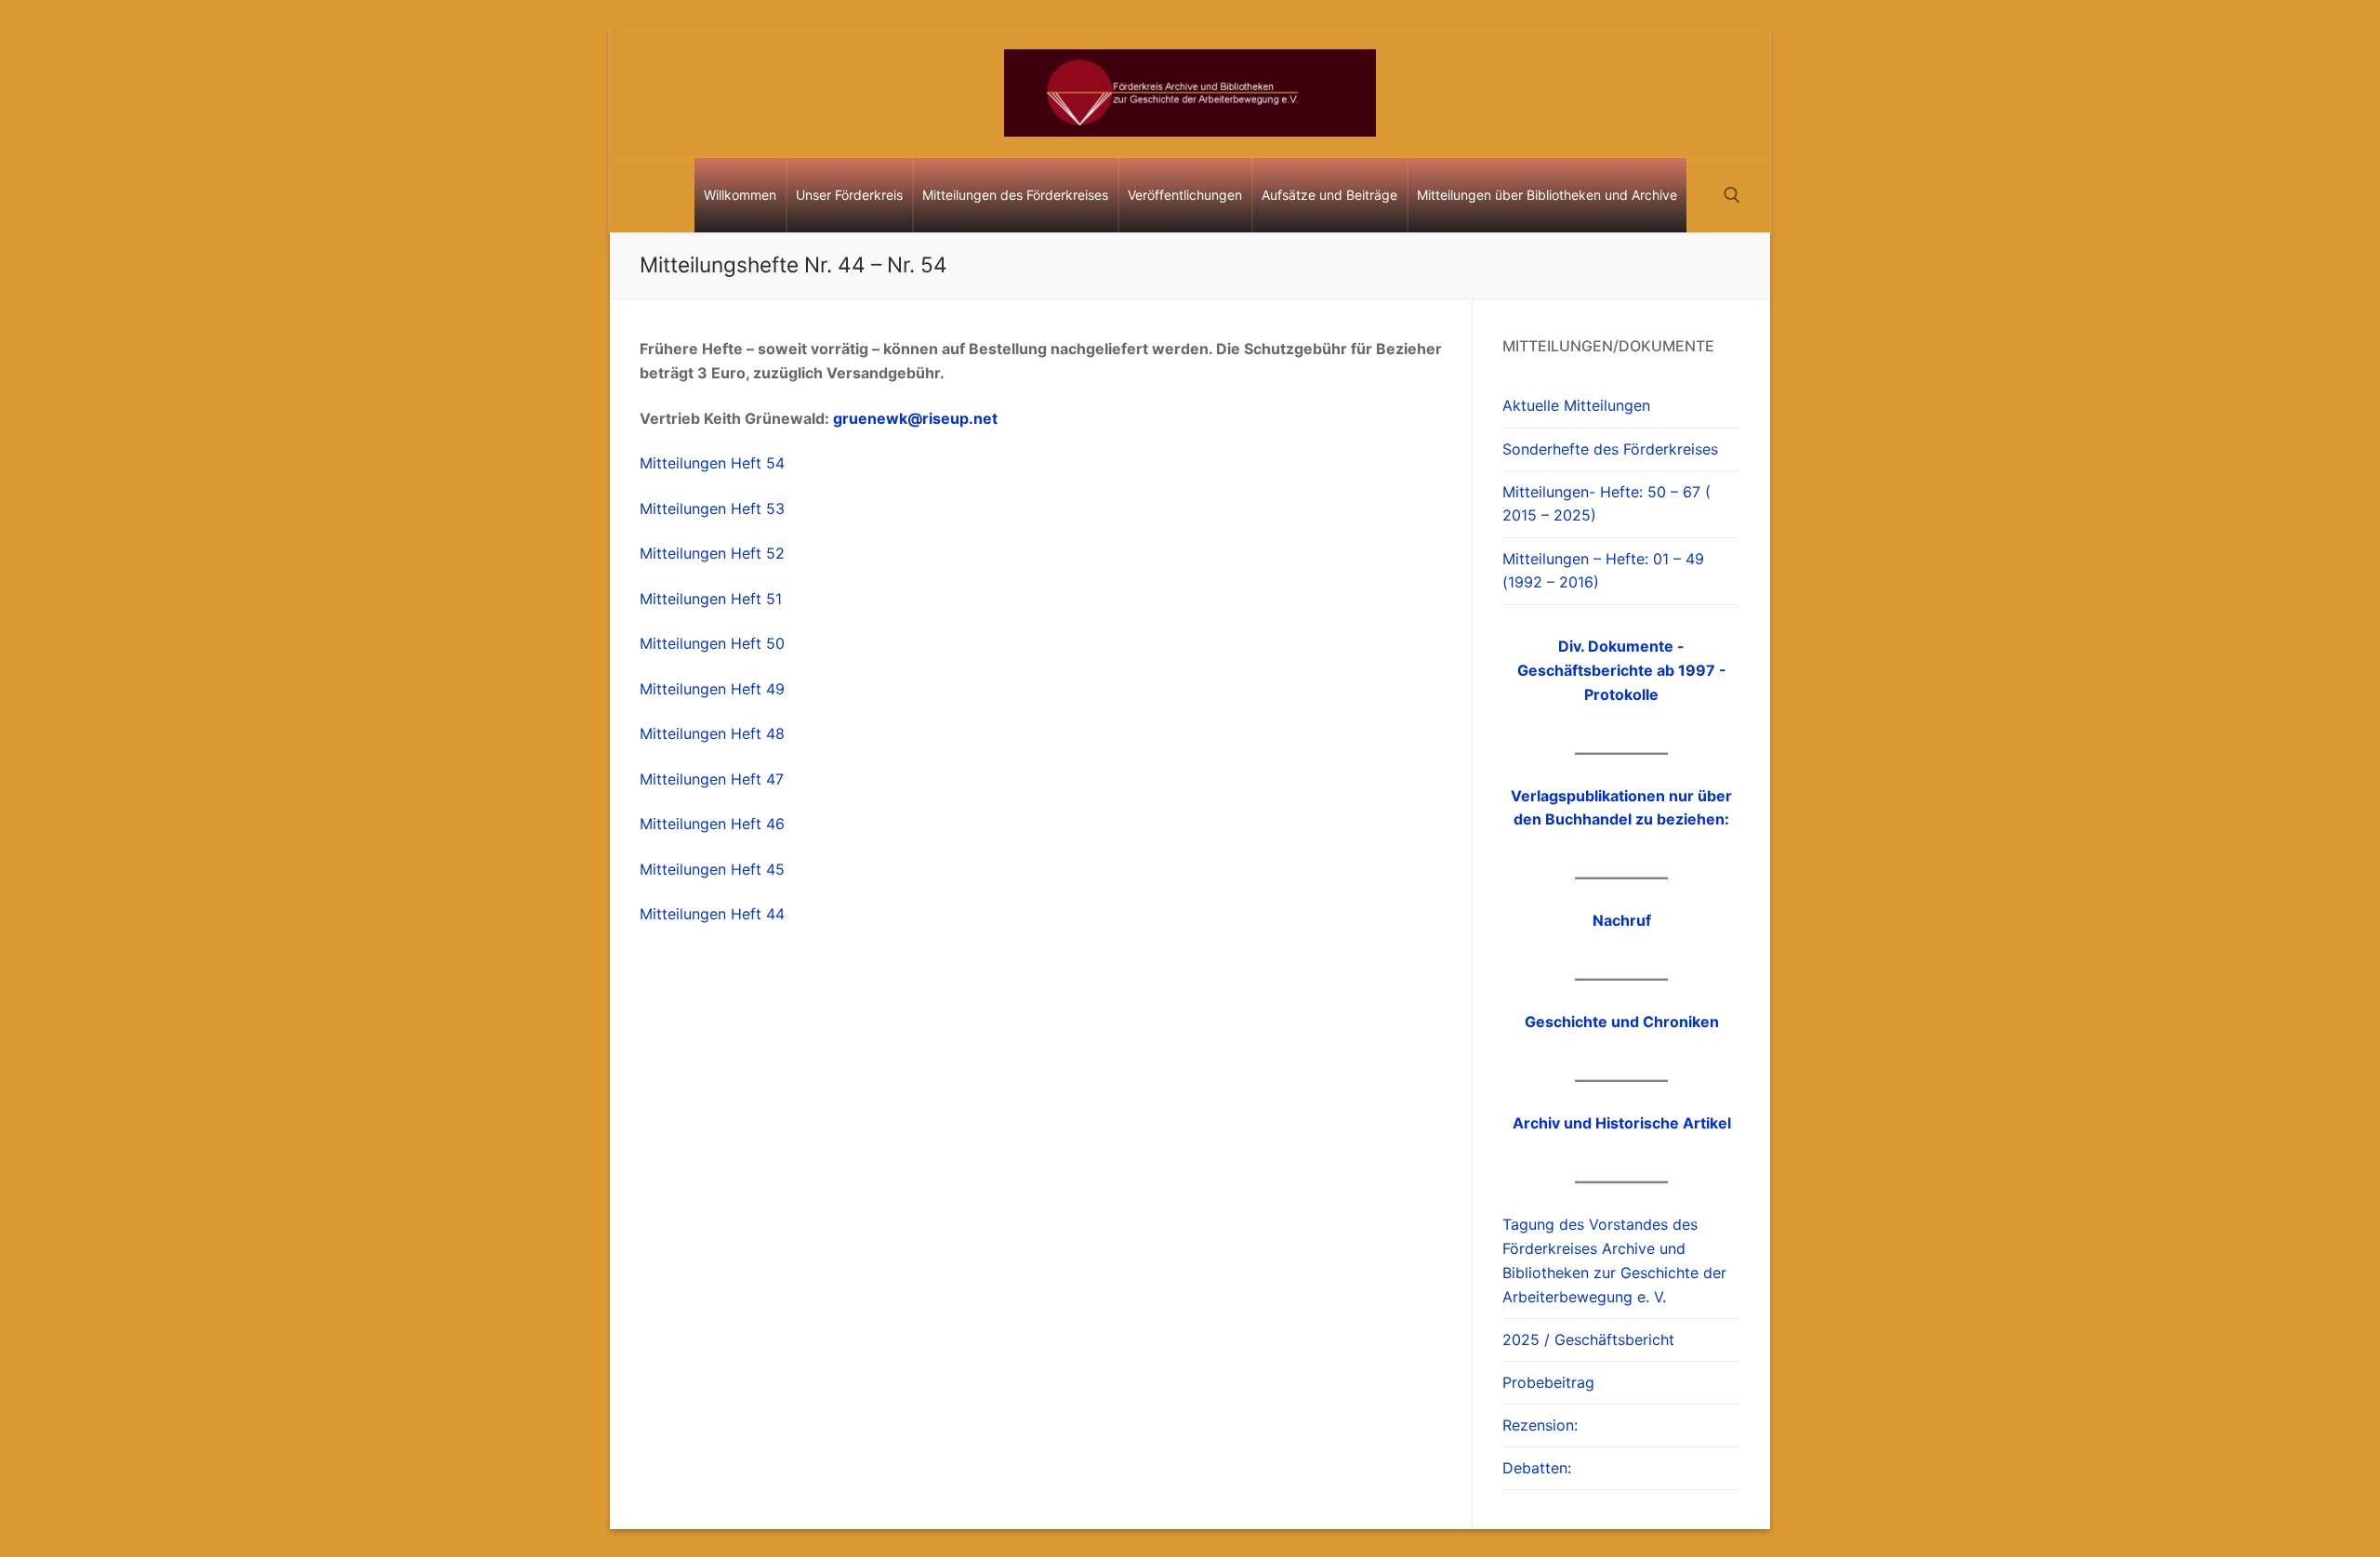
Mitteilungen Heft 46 (712, 824)
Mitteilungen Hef (698, 643)
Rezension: (1540, 1425)
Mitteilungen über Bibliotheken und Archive (1547, 195)
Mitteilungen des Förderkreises (1015, 195)
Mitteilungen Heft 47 (712, 779)
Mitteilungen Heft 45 (712, 869)
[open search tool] (1732, 195)
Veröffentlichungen (1185, 195)
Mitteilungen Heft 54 (712, 463)
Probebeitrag (1548, 1382)
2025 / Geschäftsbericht (1588, 1339)
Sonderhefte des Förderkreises (1610, 449)
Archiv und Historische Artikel (1622, 1123)
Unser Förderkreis (849, 195)
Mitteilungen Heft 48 (712, 733)
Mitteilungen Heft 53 (712, 508)
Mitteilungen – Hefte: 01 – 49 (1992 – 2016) (1603, 571)
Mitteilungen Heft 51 (711, 599)
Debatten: (1537, 1468)
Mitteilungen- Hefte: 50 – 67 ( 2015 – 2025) (1606, 504)
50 (773, 643)
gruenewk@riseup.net (915, 418)
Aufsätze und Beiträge (1329, 195)
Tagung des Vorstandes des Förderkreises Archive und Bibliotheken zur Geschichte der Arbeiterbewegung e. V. (1614, 1260)
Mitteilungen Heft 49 (712, 689)
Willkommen (740, 195)
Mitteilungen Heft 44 (712, 914)
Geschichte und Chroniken (1622, 1022)
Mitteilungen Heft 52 (712, 553)
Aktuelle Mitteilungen (1576, 405)
